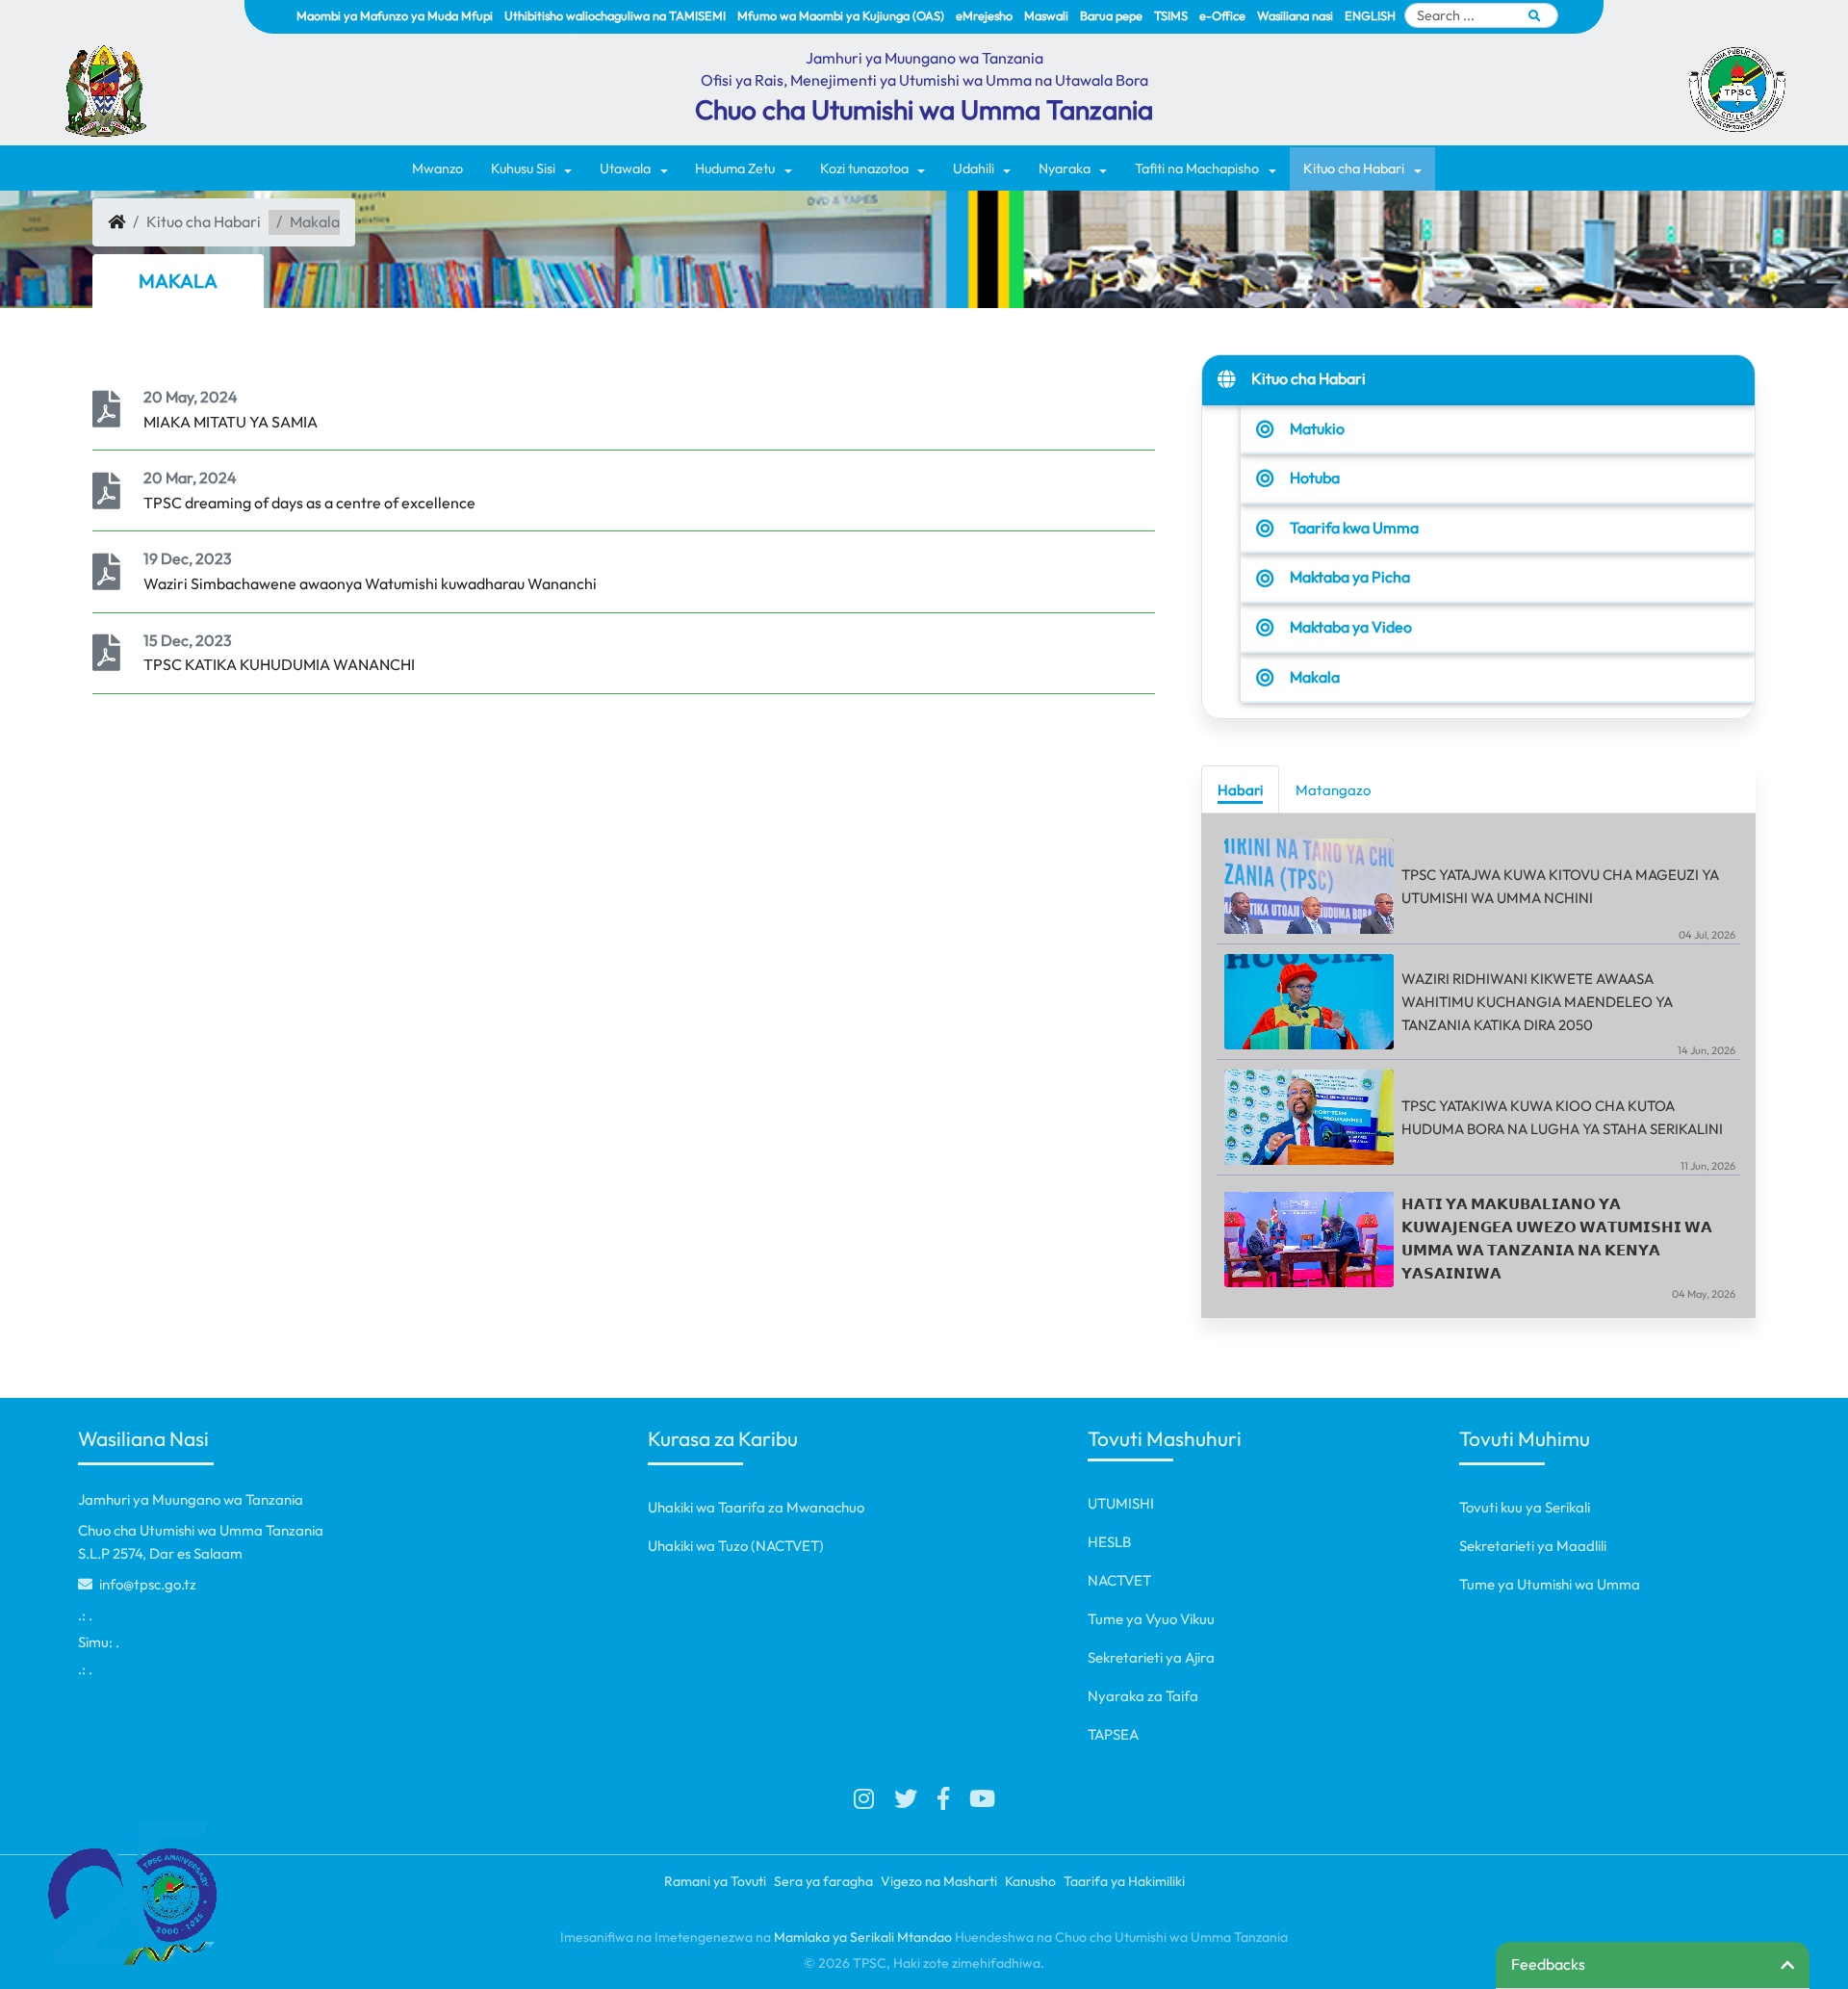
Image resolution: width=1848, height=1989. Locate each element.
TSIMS (1171, 15)
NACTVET (1119, 1580)
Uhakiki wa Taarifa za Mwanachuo (756, 1507)
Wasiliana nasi (1295, 15)
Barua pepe (1111, 15)
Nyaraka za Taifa (1143, 1696)
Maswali (1046, 15)
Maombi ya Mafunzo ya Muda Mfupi (395, 15)
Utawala (625, 168)
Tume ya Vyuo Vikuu (1151, 1619)
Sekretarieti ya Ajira (1151, 1657)
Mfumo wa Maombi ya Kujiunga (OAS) (841, 15)
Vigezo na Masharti (939, 1881)
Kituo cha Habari (1354, 168)
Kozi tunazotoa (864, 168)
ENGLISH (1370, 15)
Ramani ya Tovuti (715, 1881)
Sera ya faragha (823, 1881)
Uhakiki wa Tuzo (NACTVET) (736, 1546)
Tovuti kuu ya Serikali (1525, 1507)
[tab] (1240, 789)
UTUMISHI (1121, 1503)
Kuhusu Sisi (523, 168)
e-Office (1222, 15)
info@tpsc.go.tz (146, 1584)
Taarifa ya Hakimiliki (1124, 1881)
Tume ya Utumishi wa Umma (1550, 1584)
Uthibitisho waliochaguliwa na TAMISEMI (615, 15)
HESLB (1109, 1542)
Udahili (974, 168)
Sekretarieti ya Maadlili (1533, 1546)
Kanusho (1030, 1881)
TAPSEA (1113, 1734)
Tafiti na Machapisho (1197, 168)
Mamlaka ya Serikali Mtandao (863, 1937)
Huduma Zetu (735, 168)
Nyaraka (1065, 168)
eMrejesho (984, 15)
